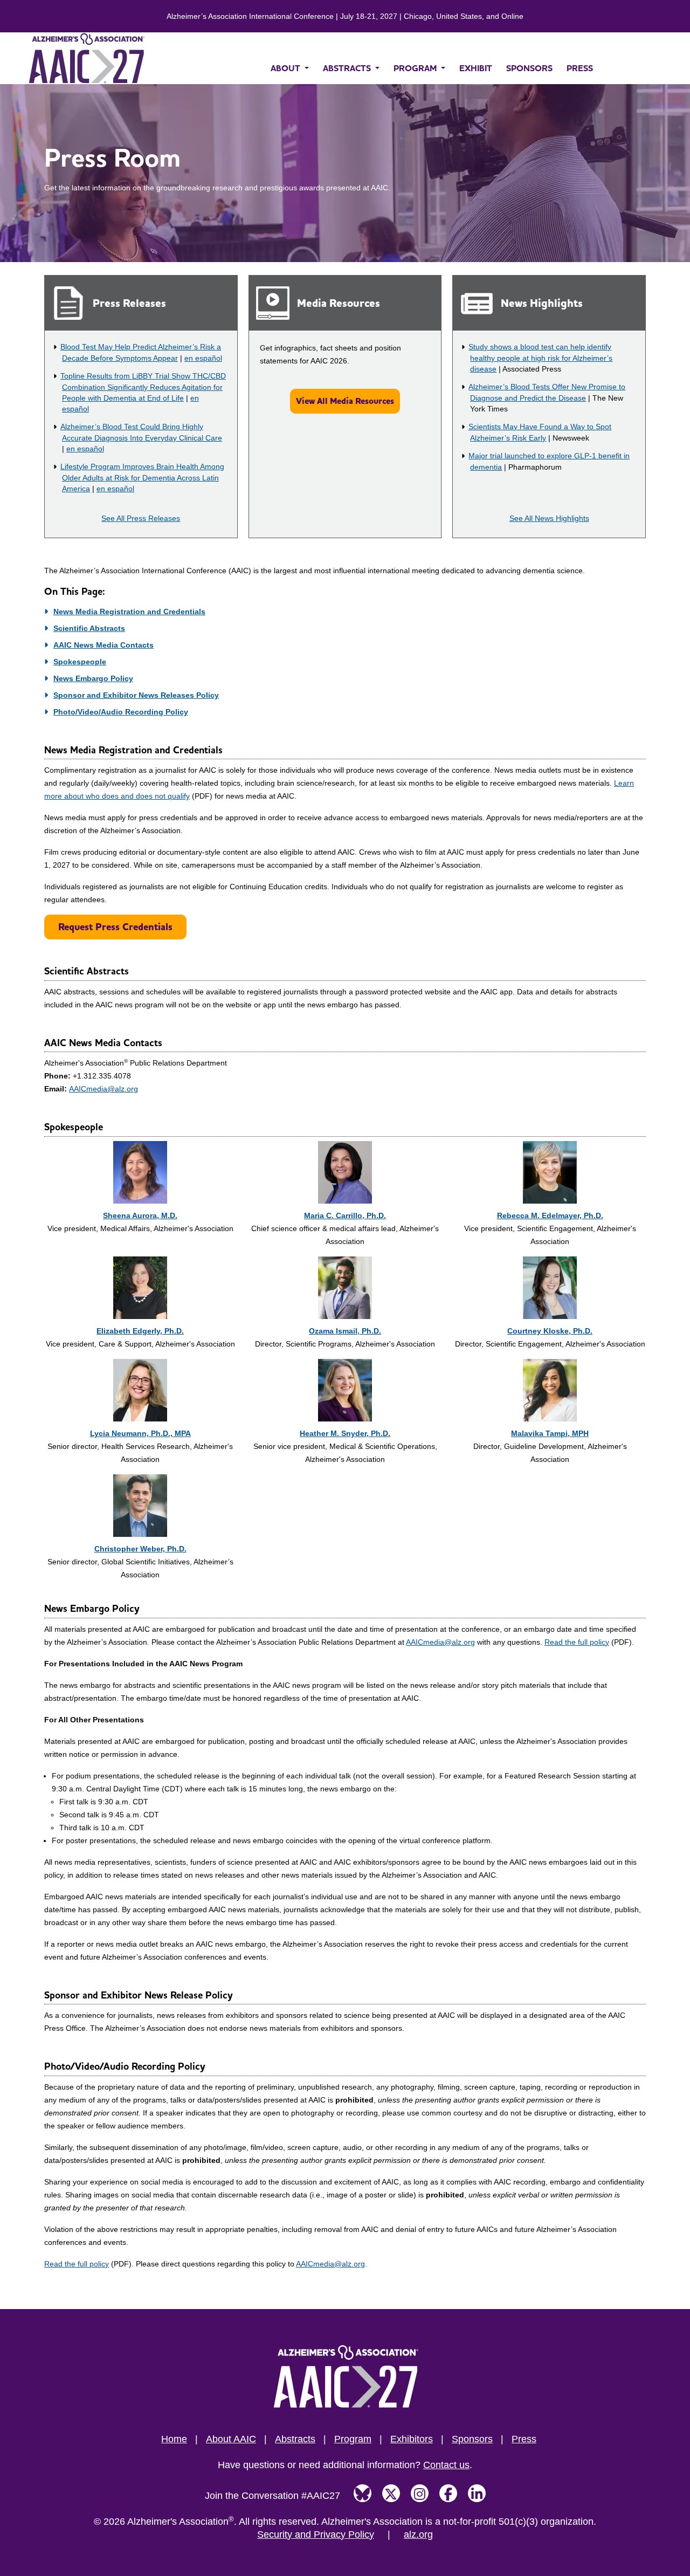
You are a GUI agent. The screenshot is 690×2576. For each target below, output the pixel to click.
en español (203, 358)
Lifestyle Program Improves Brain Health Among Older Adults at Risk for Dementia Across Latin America (142, 478)
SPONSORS (529, 68)
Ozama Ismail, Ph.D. (345, 1331)
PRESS (580, 68)
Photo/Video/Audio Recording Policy (121, 712)
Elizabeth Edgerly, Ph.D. (140, 1331)
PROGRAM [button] (416, 68)
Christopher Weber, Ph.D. (140, 1549)
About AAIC (231, 2439)
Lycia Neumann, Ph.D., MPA (140, 1433)
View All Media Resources (345, 401)
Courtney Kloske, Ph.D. (550, 1331)
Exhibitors (412, 2439)
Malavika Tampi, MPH (550, 1433)
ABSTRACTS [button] (348, 68)
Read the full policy (577, 1642)
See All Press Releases (141, 518)
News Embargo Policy (93, 678)
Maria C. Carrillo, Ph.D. (345, 1215)
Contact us (446, 2465)
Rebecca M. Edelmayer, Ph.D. (550, 1215)
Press (524, 2439)
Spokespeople (80, 662)
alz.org (418, 2534)
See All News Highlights (549, 518)
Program (353, 2439)
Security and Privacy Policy (316, 2534)
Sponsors (472, 2439)
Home (174, 2439)
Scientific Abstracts (89, 628)
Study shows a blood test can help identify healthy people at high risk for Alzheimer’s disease (540, 358)
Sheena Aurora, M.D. (140, 1215)
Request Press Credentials (115, 927)
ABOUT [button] (287, 68)
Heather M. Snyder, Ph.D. (345, 1433)
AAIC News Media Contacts (103, 645)
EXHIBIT (476, 68)
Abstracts (295, 2439)
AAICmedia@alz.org (103, 1089)
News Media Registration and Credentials (129, 612)
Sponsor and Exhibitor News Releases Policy (136, 695)
